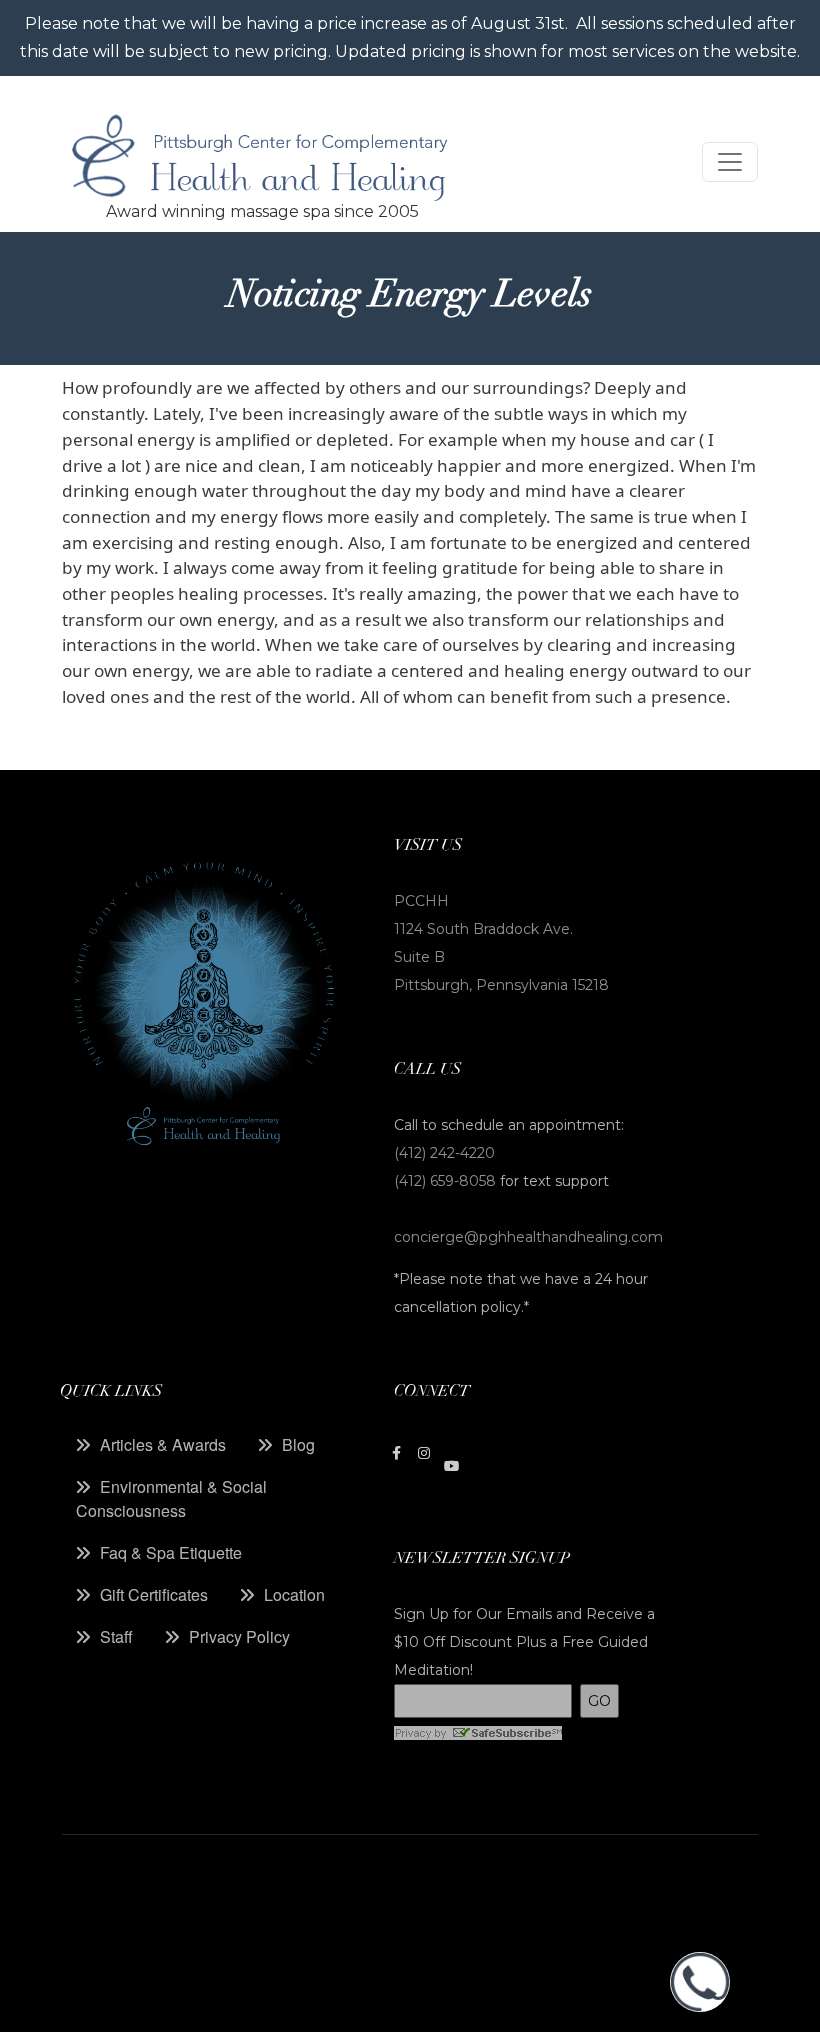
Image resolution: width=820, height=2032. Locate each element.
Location (294, 1594)
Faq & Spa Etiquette (171, 1552)
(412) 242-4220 (444, 1153)
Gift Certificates (154, 1594)
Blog (298, 1444)
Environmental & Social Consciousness (171, 1498)
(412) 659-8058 (447, 1181)
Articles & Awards (163, 1444)
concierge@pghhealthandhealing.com (528, 1237)
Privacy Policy (239, 1636)
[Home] (262, 162)
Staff (116, 1636)
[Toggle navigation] (730, 162)
